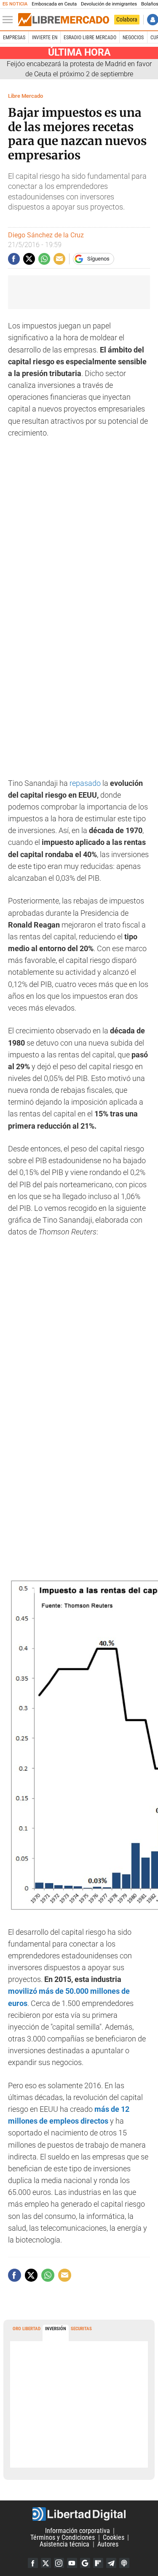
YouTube (72, 2563)
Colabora (127, 19)
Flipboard (98, 2563)
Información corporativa (78, 2531)
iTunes (124, 2563)
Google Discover (85, 2563)
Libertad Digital (79, 2514)
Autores (108, 2544)
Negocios (133, 38)
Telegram (111, 2563)
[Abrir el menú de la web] (10, 20)
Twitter (46, 2563)
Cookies (114, 2537)
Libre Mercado (25, 96)
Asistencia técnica (64, 2544)
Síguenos (98, 259)
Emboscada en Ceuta (54, 4)
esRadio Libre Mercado (90, 38)
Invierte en (45, 38)
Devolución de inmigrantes (109, 4)
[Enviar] (44, 259)
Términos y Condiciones (63, 2537)
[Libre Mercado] (64, 20)
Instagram (59, 2563)
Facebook (33, 2563)
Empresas (14, 38)
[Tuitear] (29, 259)
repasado (85, 783)
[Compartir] (14, 259)
